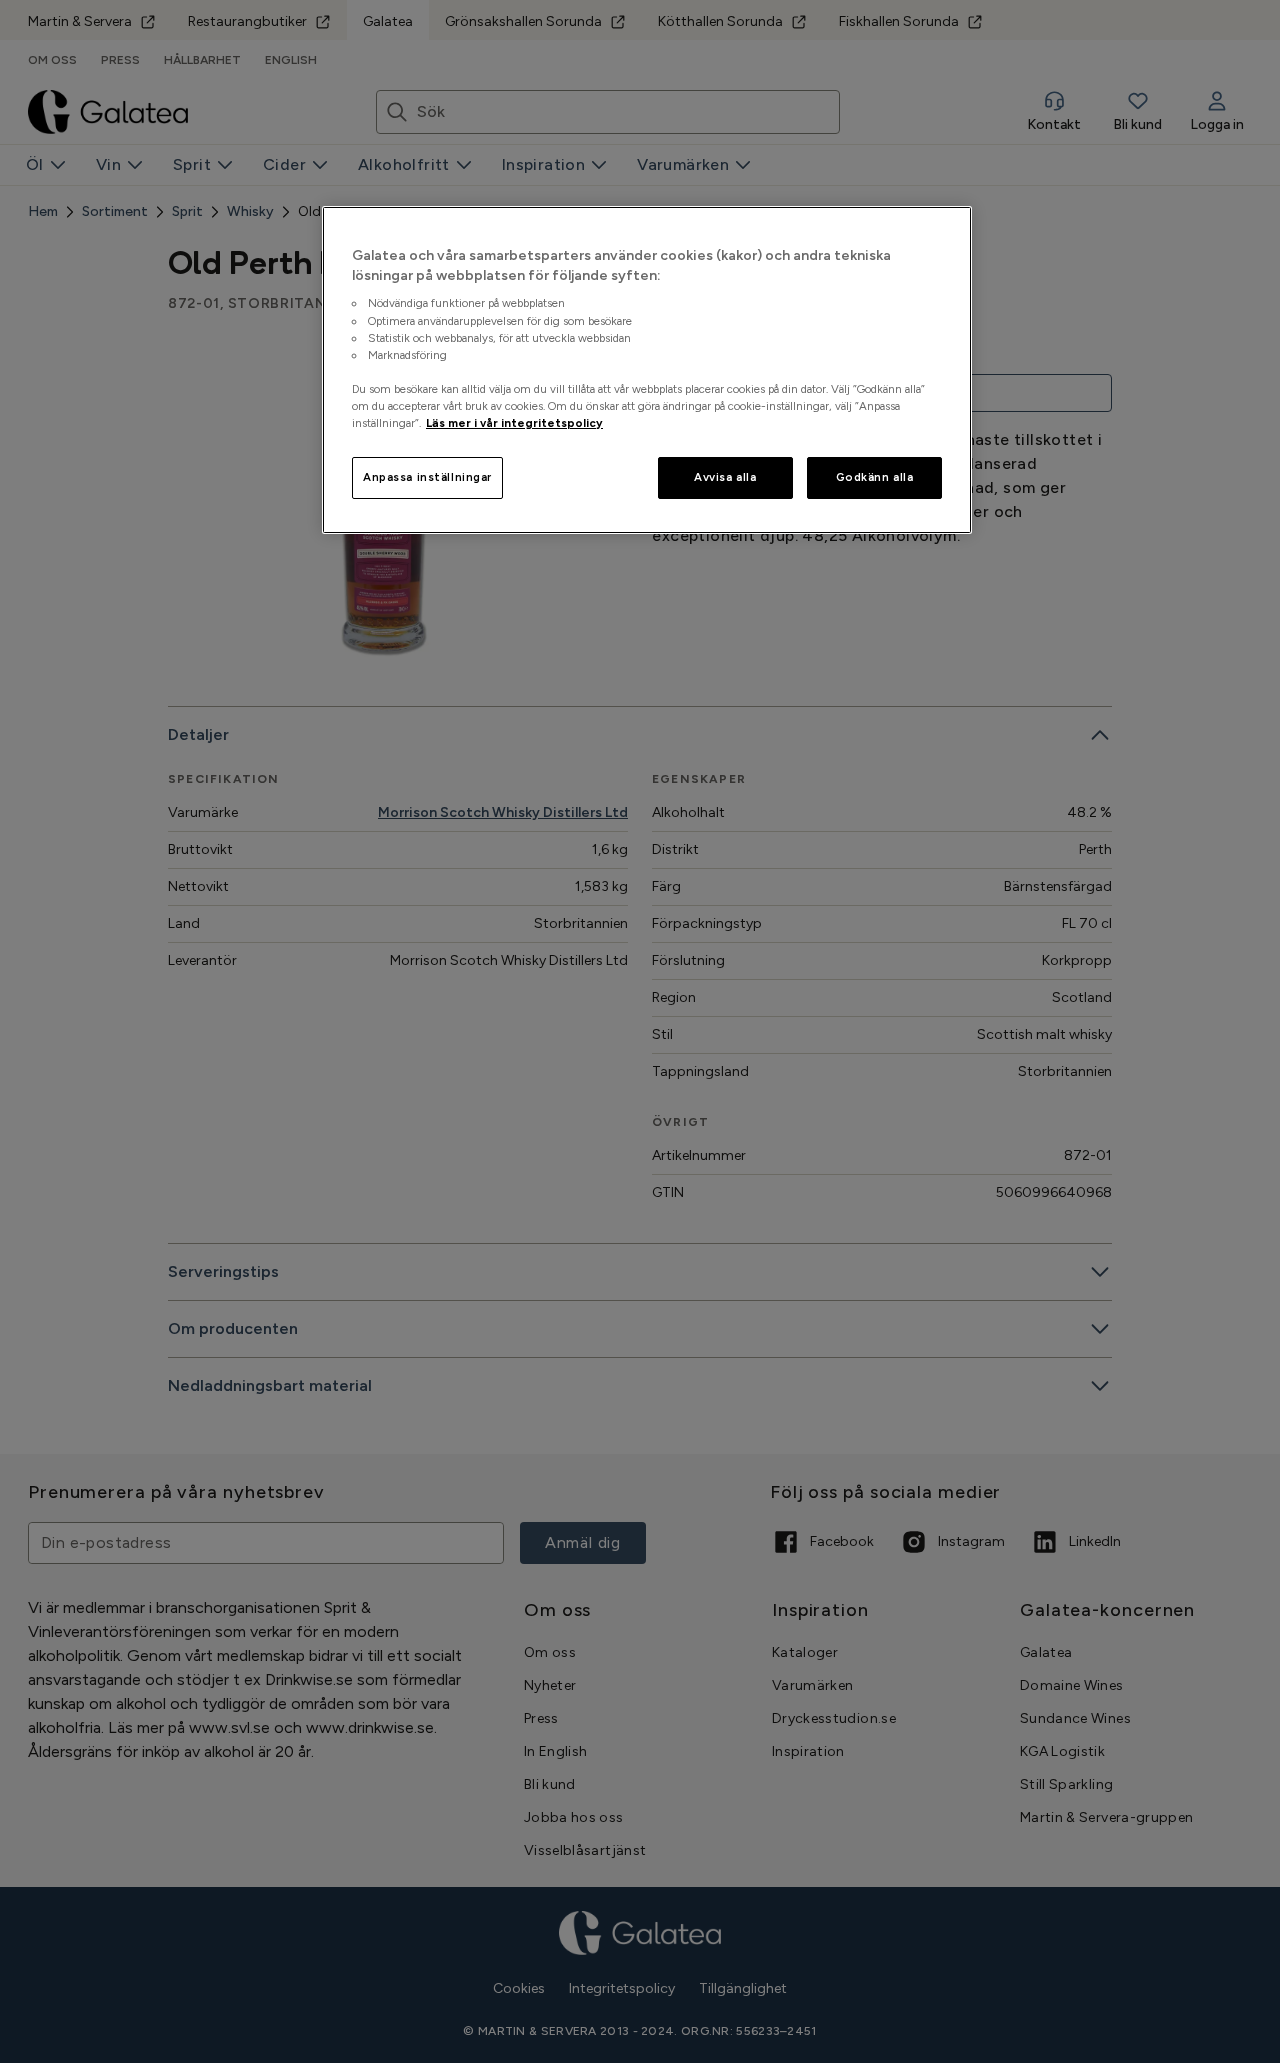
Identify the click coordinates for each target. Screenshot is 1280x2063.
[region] (647, 370)
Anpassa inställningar (427, 477)
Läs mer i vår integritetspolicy (514, 423)
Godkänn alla (875, 477)
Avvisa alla (725, 477)
